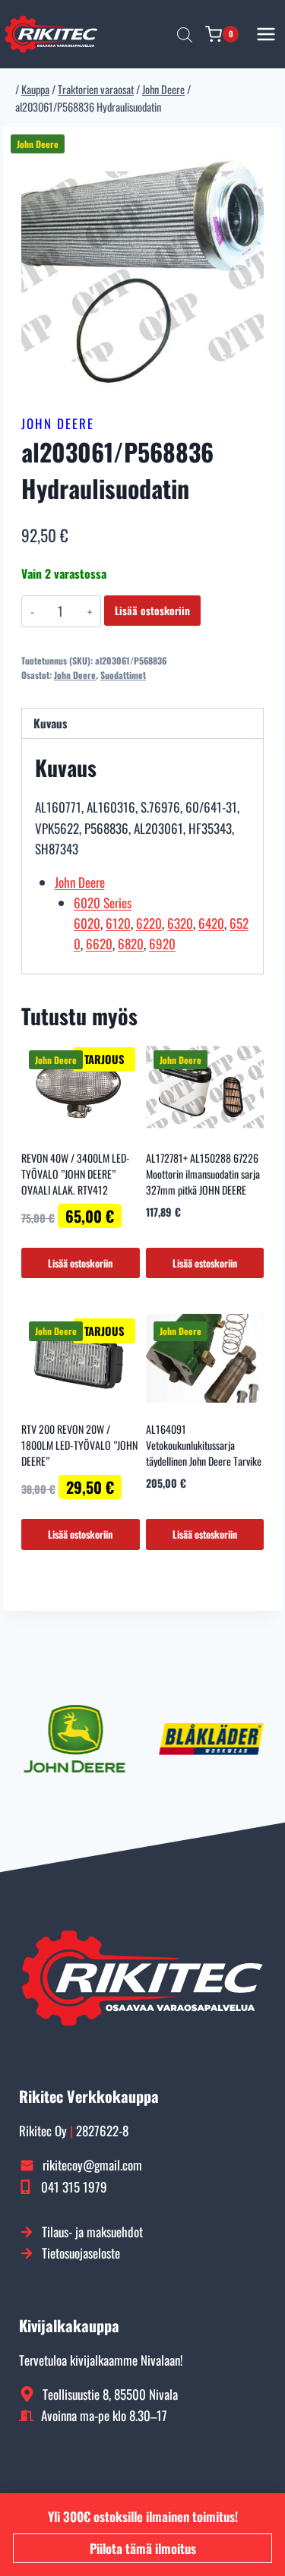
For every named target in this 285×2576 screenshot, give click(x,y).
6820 (131, 944)
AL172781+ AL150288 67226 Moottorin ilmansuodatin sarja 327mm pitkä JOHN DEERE (203, 1174)
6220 (149, 923)
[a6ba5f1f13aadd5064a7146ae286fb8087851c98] (142, 266)
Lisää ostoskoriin (152, 610)
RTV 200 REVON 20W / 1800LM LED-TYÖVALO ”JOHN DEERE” (79, 1445)
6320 (180, 923)
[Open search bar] (185, 34)
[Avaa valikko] (266, 34)
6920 (162, 944)
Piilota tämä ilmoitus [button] (143, 2548)
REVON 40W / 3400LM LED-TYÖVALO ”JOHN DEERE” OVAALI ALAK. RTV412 (76, 1174)
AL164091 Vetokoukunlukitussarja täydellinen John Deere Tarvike (204, 1445)
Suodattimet (123, 675)
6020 (87, 923)
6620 (99, 944)
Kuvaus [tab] (50, 723)
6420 (211, 923)
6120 (118, 923)
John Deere (58, 423)
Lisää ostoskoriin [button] (80, 1263)
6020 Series (103, 903)
